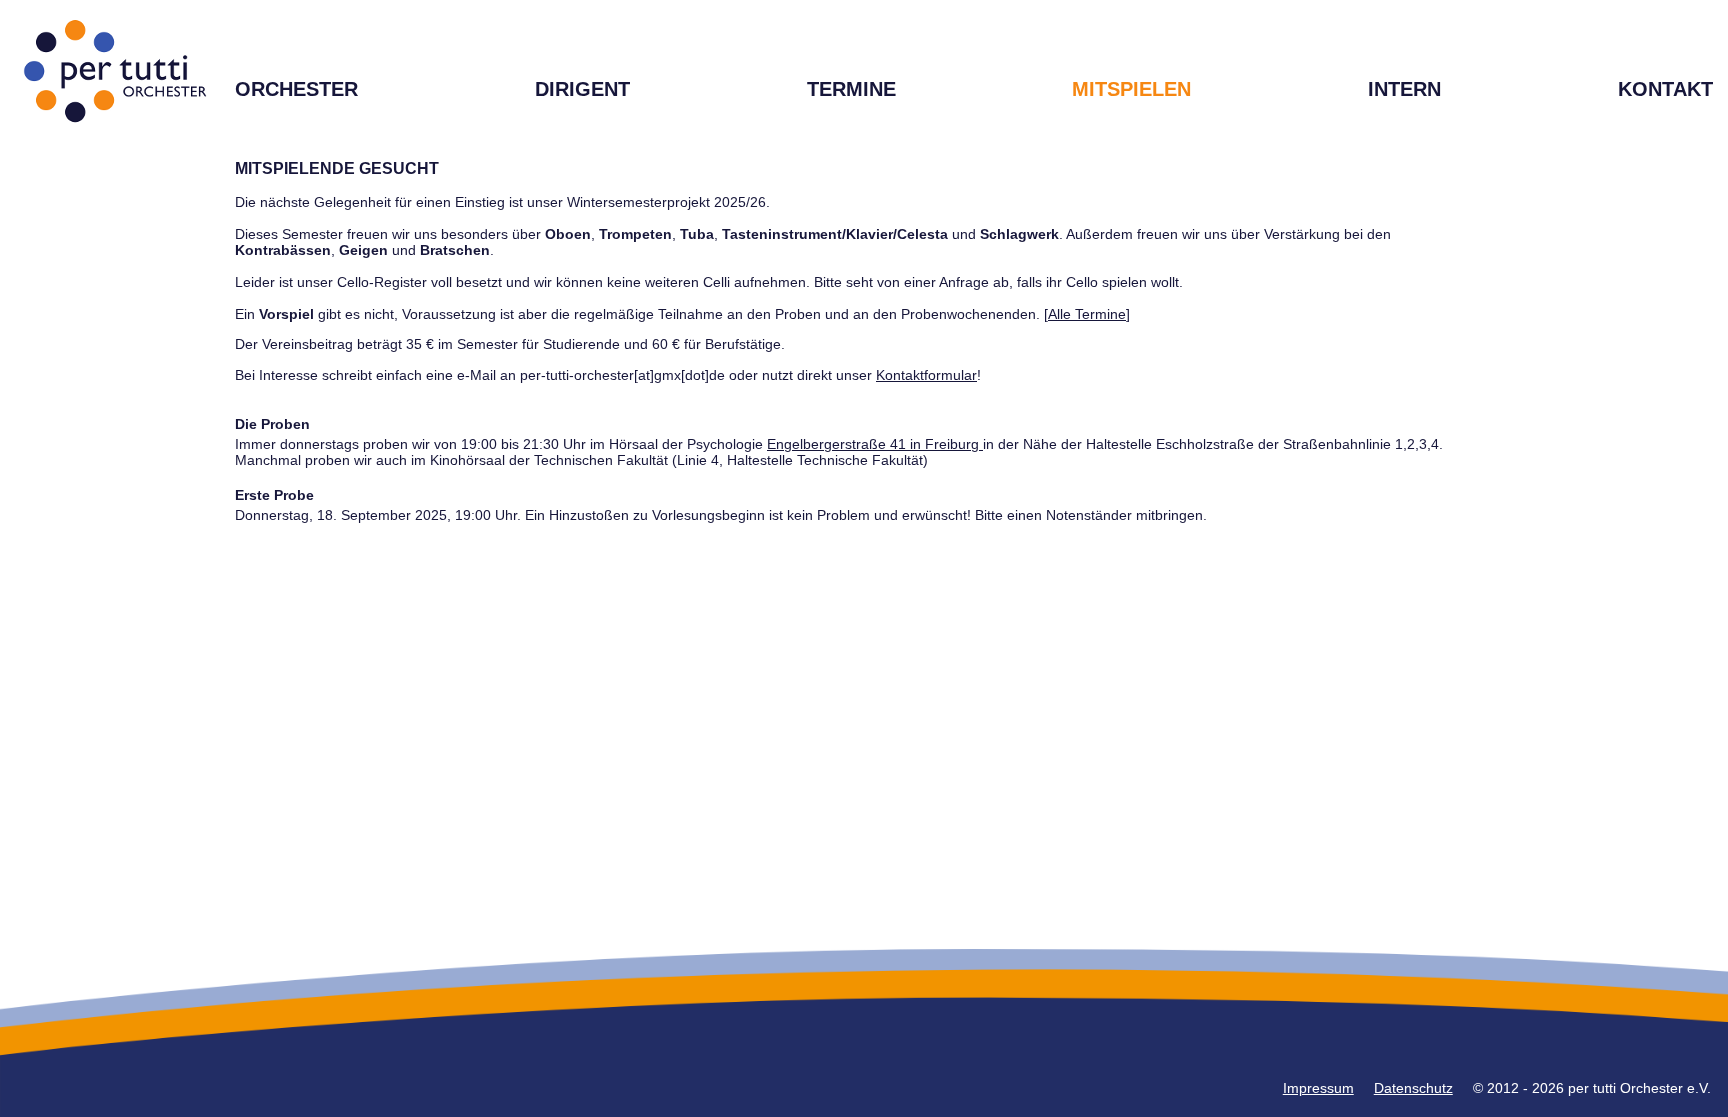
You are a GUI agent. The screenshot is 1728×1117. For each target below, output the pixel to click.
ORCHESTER (296, 89)
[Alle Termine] (1087, 314)
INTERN (1404, 89)
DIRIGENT (582, 89)
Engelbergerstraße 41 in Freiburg (875, 444)
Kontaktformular (926, 375)
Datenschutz (1413, 1088)
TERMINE (851, 89)
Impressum (1318, 1088)
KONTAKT (1665, 89)
